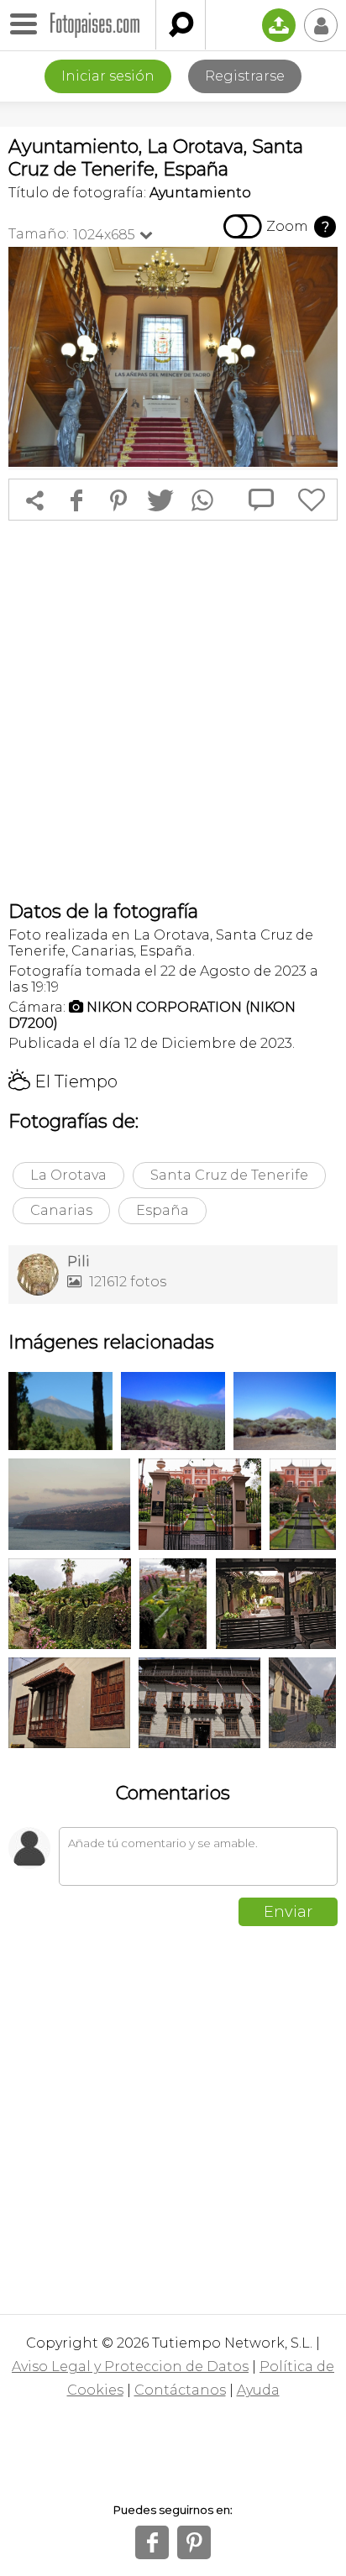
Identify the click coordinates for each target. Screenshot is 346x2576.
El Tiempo (63, 1081)
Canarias (61, 1210)
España (163, 1210)
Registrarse (245, 76)
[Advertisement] (173, 710)
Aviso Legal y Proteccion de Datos (130, 2367)
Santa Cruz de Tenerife (229, 1175)
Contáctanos (180, 2390)
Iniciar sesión (108, 76)
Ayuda (258, 2390)
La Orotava (68, 1175)
